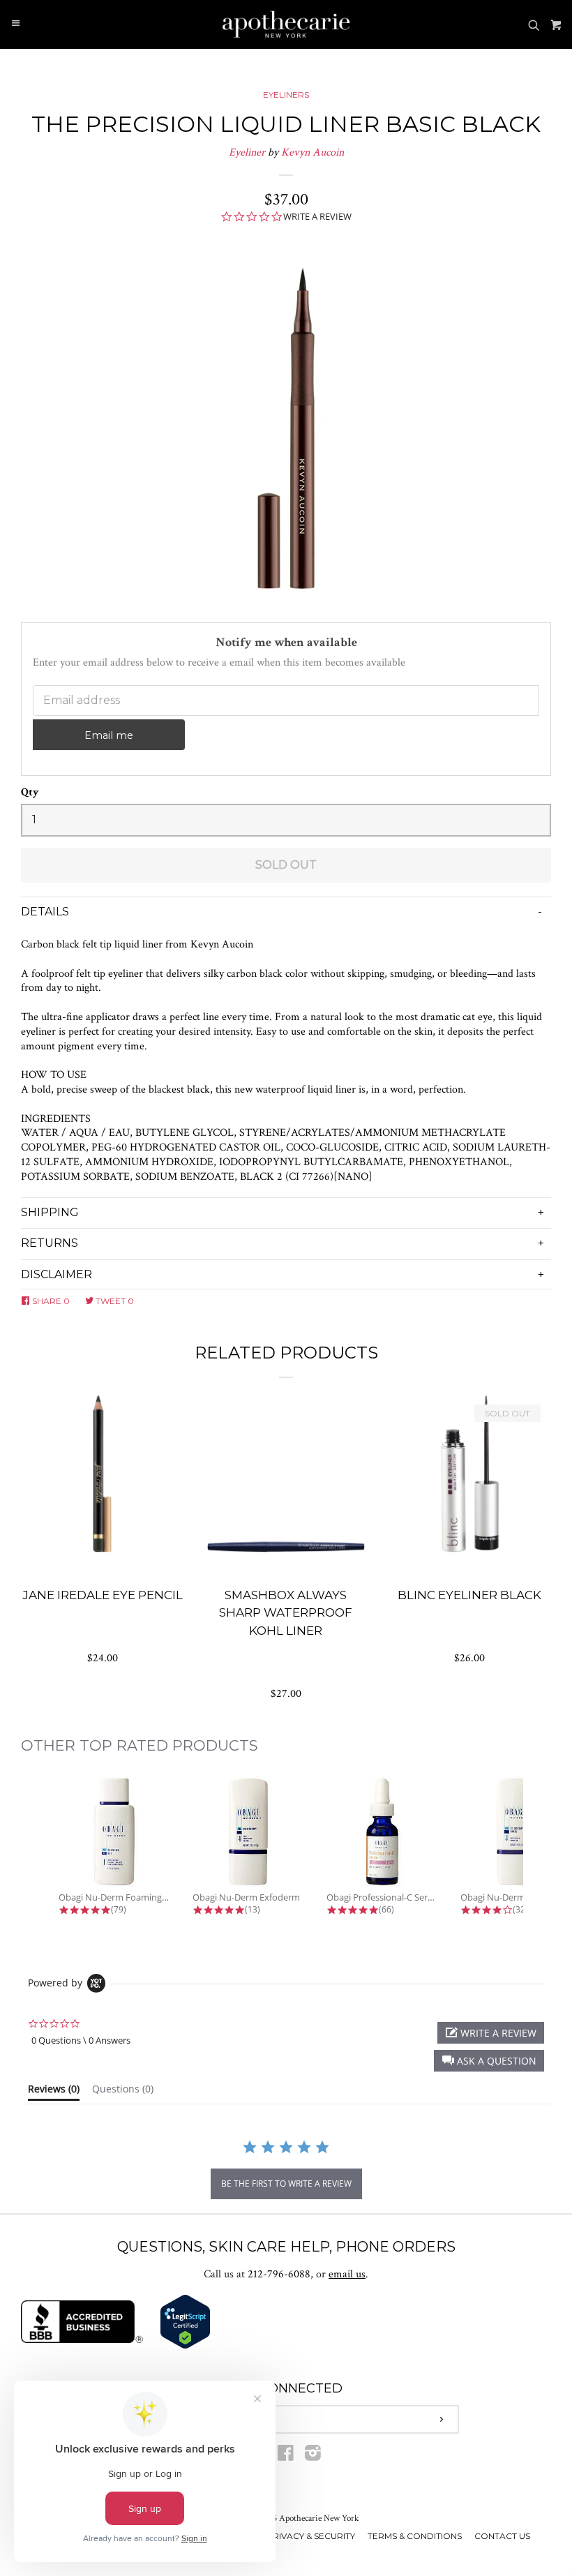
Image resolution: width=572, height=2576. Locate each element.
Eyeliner (247, 152)
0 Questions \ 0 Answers (81, 2040)
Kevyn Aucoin (313, 152)
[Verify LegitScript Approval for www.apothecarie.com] (185, 2346)
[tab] (54, 2092)
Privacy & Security (311, 2536)
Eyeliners (286, 95)
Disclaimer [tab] (57, 1274)
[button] (489, 2061)
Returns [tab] (50, 1243)
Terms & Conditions (415, 2536)
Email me (109, 735)
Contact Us (502, 2536)
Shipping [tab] (50, 1212)
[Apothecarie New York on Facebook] (286, 2456)
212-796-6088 (279, 2274)
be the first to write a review (286, 2184)
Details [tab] (45, 912)
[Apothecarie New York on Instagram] (313, 2456)
